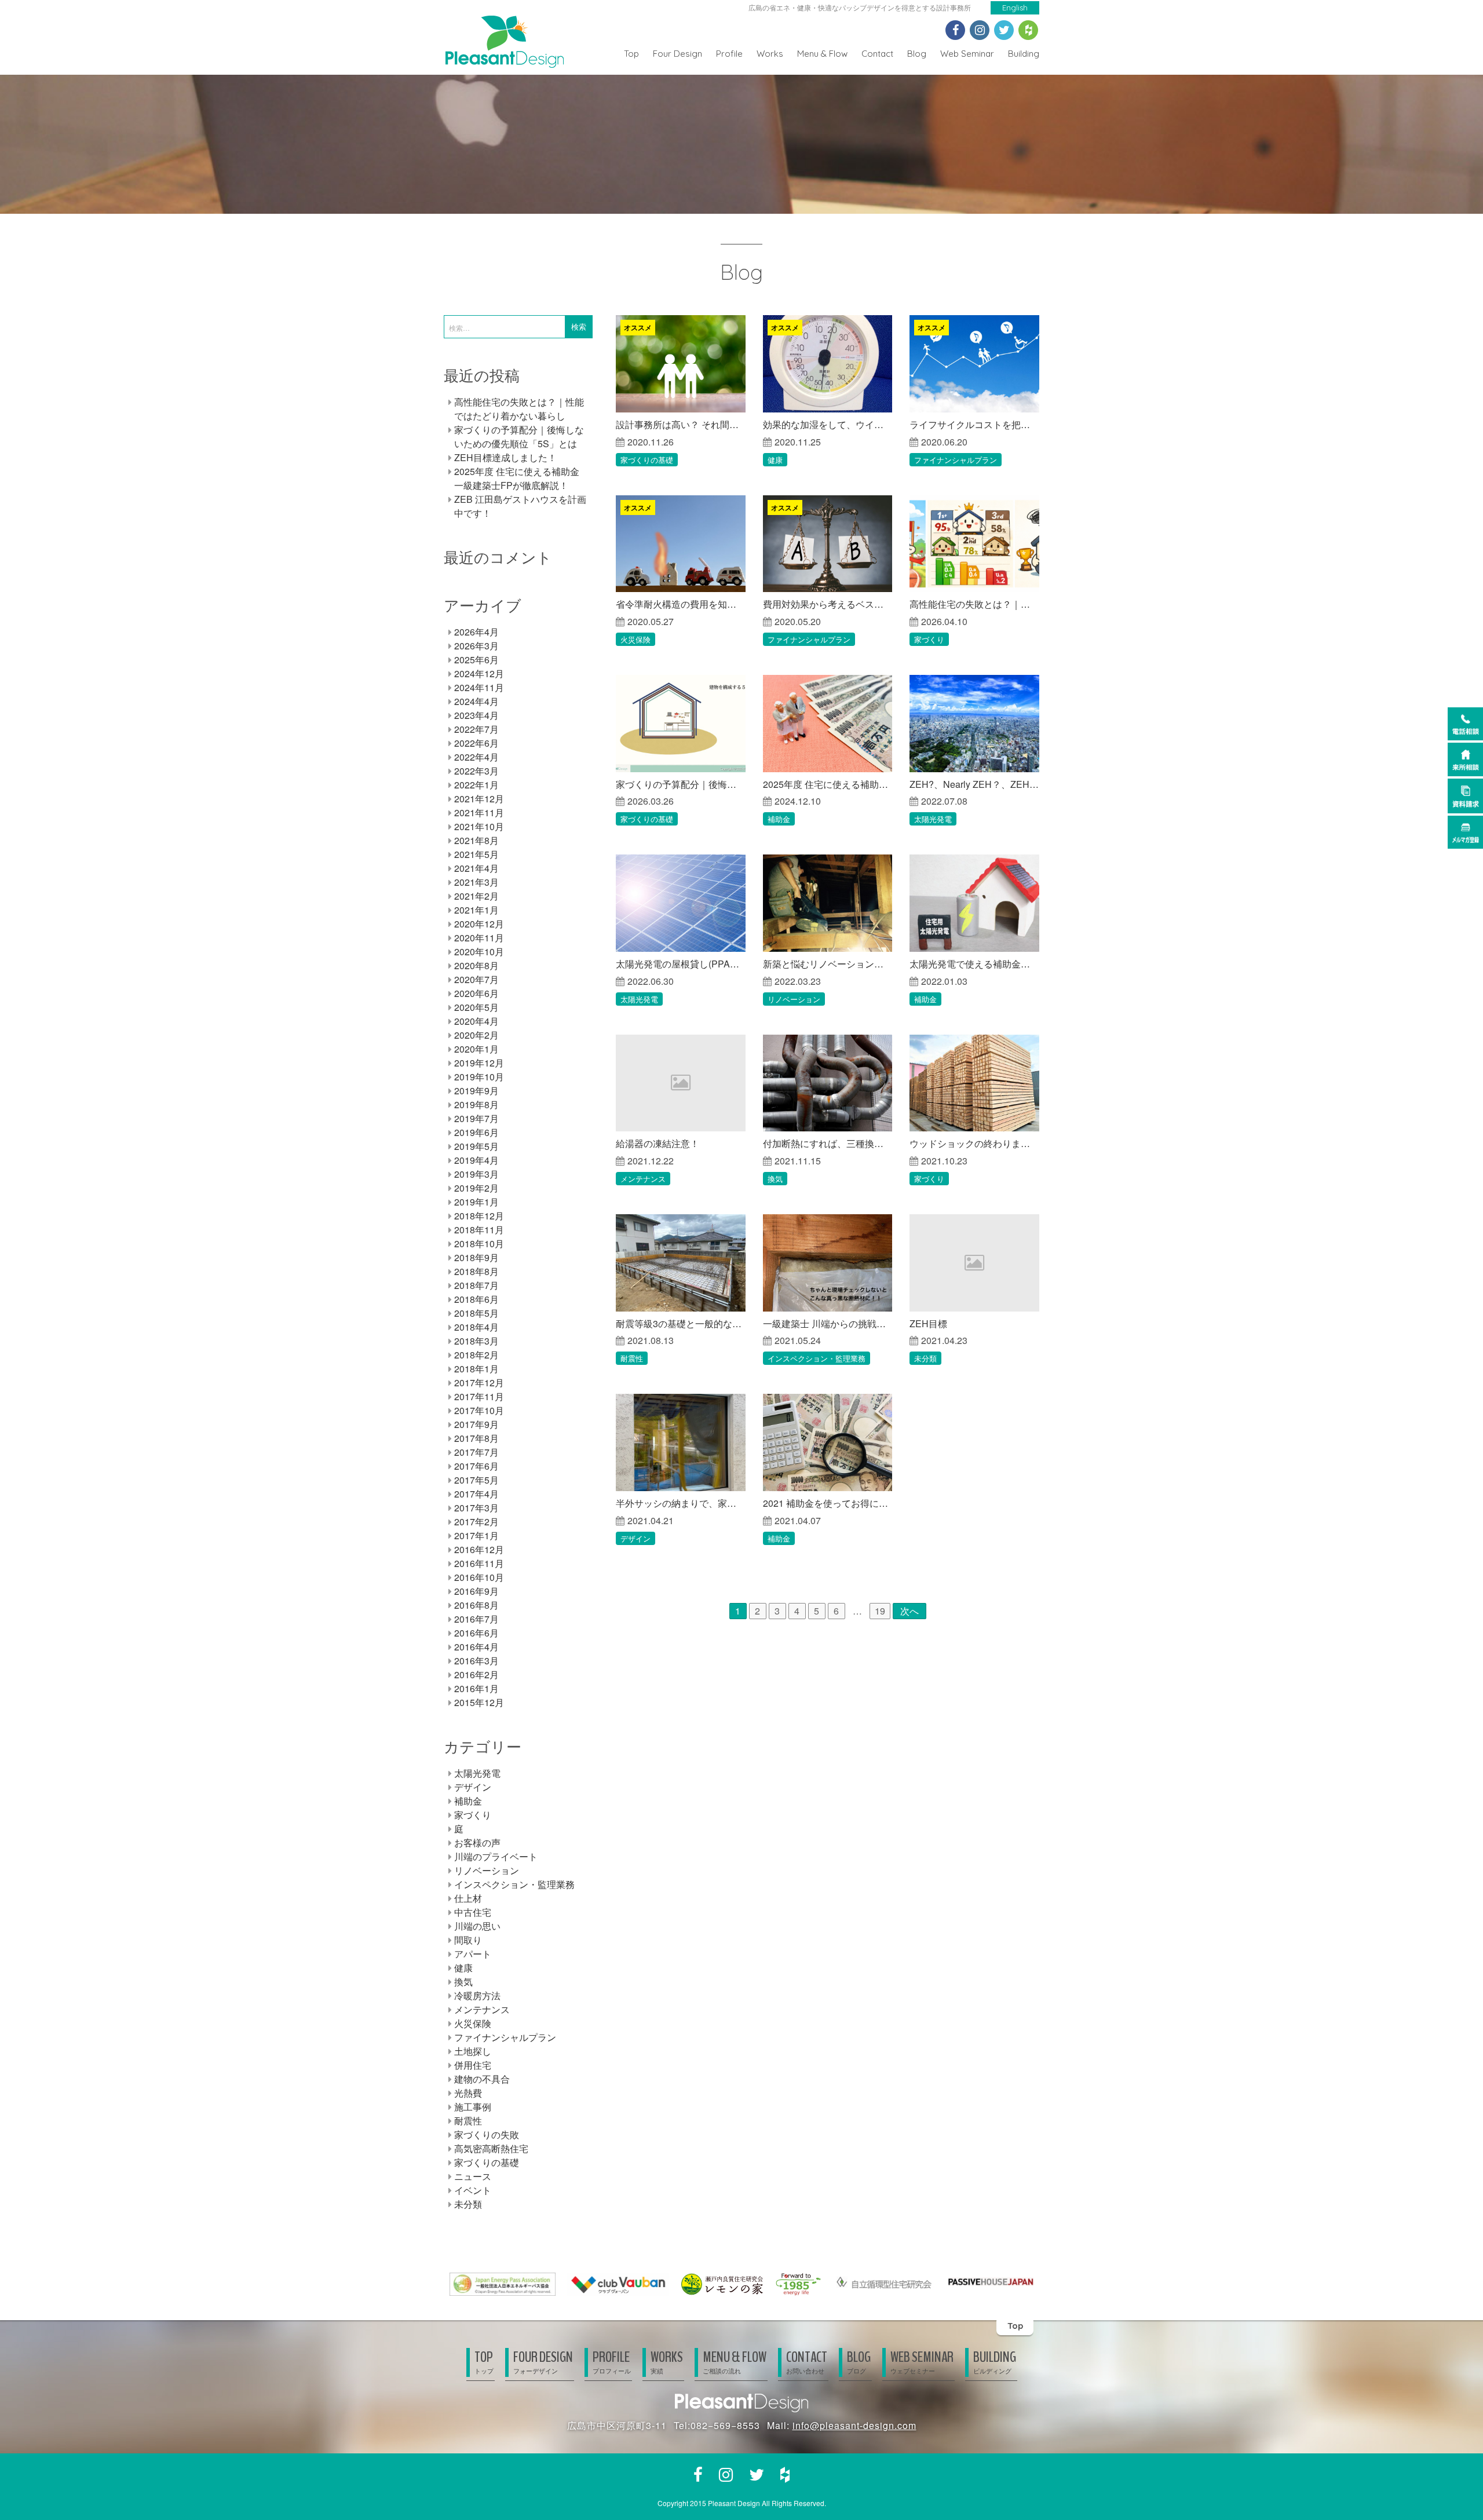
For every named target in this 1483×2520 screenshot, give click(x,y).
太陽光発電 (933, 819)
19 (880, 1611)
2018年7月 (476, 1285)
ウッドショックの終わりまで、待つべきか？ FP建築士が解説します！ (974, 1143)
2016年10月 (479, 1577)
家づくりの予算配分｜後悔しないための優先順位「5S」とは (681, 784)
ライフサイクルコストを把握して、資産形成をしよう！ (974, 424)
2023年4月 (476, 715)
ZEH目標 (928, 1323)
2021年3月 (476, 882)
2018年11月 (479, 1230)
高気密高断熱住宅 (491, 2148)
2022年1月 (476, 785)
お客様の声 (477, 1842)
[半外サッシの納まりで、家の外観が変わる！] (681, 1442)
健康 (775, 460)
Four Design (677, 54)
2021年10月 (479, 826)
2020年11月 (479, 938)
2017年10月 (479, 1410)
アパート (473, 1954)
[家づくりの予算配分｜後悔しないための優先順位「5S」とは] (681, 724)
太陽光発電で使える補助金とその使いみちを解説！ (974, 964)
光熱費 (468, 2093)
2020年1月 (476, 1049)
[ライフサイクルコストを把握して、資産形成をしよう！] (974, 364)
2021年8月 (476, 840)
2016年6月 (476, 1633)
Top (631, 54)
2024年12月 (479, 673)
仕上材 (468, 1898)
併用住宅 (473, 2065)
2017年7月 (476, 1452)
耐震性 (632, 1358)
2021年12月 (479, 799)
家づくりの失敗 (487, 2134)
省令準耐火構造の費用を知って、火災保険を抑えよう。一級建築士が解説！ (681, 604)
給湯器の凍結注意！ (658, 1143)
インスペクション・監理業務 (817, 1358)
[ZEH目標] (974, 1263)
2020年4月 (476, 1021)
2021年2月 (476, 896)
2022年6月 (476, 743)
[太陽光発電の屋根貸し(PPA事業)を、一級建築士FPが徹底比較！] (681, 903)
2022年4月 (476, 757)
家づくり (929, 639)
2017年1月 (476, 1535)
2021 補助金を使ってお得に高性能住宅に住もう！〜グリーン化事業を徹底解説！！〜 (828, 1503)
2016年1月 (476, 1688)
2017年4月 (476, 1494)
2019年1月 (476, 1202)
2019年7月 (476, 1118)
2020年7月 (476, 979)
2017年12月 (479, 1383)
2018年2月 (476, 1355)
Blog (917, 54)
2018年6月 (476, 1299)
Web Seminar (967, 54)
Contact (877, 54)
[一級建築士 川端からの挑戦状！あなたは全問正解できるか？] (828, 1263)
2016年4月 (476, 1647)
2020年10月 (479, 952)
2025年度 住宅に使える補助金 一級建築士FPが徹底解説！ (828, 784)
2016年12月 (479, 1549)
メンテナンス (643, 1179)
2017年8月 (476, 1438)
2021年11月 (479, 812)
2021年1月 (476, 910)
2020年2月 (476, 1035)
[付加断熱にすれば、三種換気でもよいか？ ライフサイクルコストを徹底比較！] (828, 1083)
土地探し (473, 2051)
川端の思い (477, 1926)
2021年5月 (476, 854)
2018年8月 (476, 1271)
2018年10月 (479, 1243)
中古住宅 (473, 1912)
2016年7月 (476, 1619)
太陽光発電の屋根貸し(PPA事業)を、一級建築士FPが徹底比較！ (681, 964)
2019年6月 (476, 1132)
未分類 (925, 1358)
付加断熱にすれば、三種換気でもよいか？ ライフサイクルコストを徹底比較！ (828, 1143)
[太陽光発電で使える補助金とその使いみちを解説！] (974, 903)
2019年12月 (479, 1063)
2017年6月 (476, 1466)
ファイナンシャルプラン (956, 460)
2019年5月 (476, 1146)
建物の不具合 (482, 2079)
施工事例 (473, 2107)
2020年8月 (476, 965)
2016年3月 (476, 1661)
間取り (468, 1940)
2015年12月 (479, 1702)
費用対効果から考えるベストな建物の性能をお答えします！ (828, 604)
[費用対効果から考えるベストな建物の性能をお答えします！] (828, 544)
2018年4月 (476, 1327)
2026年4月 (476, 632)
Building (1024, 54)
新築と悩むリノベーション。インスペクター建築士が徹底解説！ (828, 964)
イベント (473, 2190)
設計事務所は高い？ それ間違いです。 (681, 424)
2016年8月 (476, 1605)
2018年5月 (476, 1313)
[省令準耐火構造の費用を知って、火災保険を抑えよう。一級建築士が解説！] (681, 544)
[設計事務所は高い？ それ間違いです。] (681, 364)
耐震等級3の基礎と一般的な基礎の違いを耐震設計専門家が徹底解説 (681, 1323)
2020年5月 (476, 1007)
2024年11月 (479, 687)
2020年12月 (479, 924)
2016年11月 (479, 1563)
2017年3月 (476, 1508)
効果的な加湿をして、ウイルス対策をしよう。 (828, 424)
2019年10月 (479, 1077)
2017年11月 (479, 1396)
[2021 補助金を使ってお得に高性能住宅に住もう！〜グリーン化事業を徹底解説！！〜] (828, 1442)
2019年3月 (476, 1174)
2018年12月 (479, 1216)
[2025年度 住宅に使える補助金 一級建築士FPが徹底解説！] (828, 724)
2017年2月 (476, 1522)
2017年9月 (476, 1424)
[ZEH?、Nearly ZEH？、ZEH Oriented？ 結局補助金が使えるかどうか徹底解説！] (974, 724)
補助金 (779, 819)
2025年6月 (476, 660)
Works (770, 54)
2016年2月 (476, 1674)
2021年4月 (476, 868)
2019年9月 (476, 1091)
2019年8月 (476, 1104)
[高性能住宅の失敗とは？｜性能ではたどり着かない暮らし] (974, 544)
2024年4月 (476, 701)
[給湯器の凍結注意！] (681, 1083)
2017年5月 (476, 1480)
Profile (729, 54)
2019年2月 (476, 1188)
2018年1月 (476, 1369)
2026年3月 (476, 646)
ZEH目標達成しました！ (505, 457)
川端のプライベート (496, 1856)
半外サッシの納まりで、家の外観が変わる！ (681, 1503)
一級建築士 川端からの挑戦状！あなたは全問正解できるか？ (828, 1323)
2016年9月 (476, 1591)
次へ (909, 1611)
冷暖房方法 (477, 1995)
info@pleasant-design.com (854, 2425)
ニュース (473, 2176)
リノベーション (794, 999)
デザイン (635, 1538)
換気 (775, 1179)
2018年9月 (476, 1257)
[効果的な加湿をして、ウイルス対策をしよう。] (828, 364)
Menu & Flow (822, 54)
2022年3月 (476, 771)
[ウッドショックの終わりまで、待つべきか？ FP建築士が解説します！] (974, 1083)
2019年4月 (476, 1160)
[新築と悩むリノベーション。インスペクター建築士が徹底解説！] (828, 903)
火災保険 (635, 639)
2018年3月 (476, 1341)
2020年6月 (476, 993)
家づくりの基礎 (647, 460)
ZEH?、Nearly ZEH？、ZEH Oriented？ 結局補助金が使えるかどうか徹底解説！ (974, 784)
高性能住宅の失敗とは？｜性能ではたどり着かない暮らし (974, 604)
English (1015, 8)
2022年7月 (476, 729)
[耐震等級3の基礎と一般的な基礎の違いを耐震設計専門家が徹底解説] (681, 1263)
